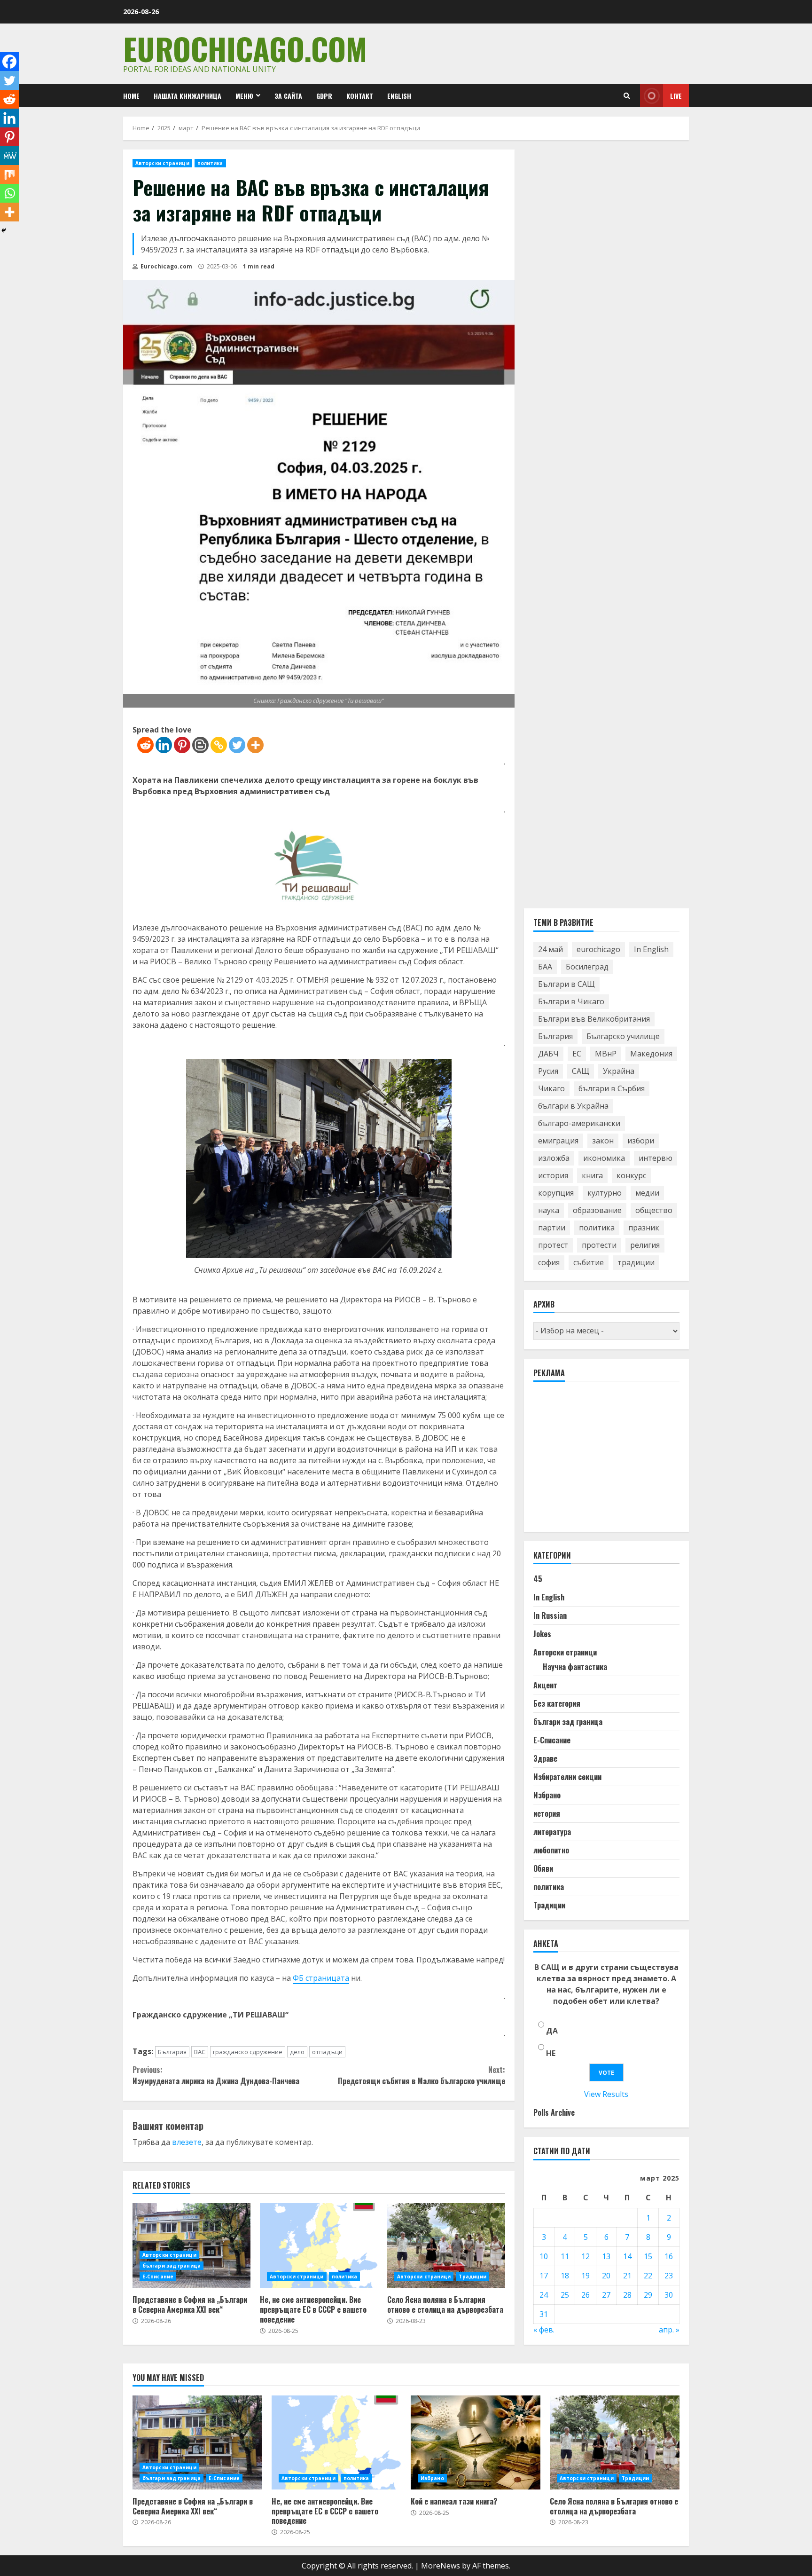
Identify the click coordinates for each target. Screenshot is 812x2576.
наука (549, 1210)
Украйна (619, 1071)
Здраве (545, 1758)
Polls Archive (554, 2112)
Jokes (542, 1634)
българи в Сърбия (612, 1088)
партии (552, 1228)
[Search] (627, 96)
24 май (550, 949)
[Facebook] (9, 62)
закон (603, 1141)
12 (586, 2256)
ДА (552, 2031)
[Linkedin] (164, 745)
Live (676, 96)
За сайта (288, 96)
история (553, 1175)
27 (606, 2295)
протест (553, 1245)
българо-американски (579, 1123)
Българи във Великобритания (594, 1019)
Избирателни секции (567, 1777)
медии (647, 1193)
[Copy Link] (219, 745)
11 (565, 2256)
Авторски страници (162, 163)
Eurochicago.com (245, 48)
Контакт (360, 96)
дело (297, 2052)
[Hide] (4, 230)
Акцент (545, 1685)
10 (544, 2256)
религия (645, 1245)
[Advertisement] (604, 1461)
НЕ (551, 2053)
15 (648, 2256)
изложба (554, 1158)
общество (654, 1210)
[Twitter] (237, 745)
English (399, 96)
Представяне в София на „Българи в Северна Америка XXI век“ (191, 2245)
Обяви (543, 1868)
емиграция (558, 1141)
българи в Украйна (573, 1106)
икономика (604, 1158)
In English (651, 949)
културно (605, 1193)
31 (544, 2314)
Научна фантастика (575, 1667)
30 (669, 2295)
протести (599, 1245)
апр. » (669, 2330)
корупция (556, 1193)
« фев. (544, 2330)
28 (627, 2295)
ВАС (200, 2052)
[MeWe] (9, 156)
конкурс (631, 1175)
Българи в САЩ (566, 984)
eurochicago (598, 949)
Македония (651, 1054)
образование (597, 1210)
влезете (187, 2142)
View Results (606, 2094)
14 (627, 2256)
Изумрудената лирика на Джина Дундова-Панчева (216, 2075)
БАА (545, 967)
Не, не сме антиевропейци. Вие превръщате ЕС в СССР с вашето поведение (319, 2245)
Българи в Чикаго (571, 1001)
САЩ (581, 1071)
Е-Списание (158, 2277)
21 (627, 2276)
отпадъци (327, 2052)
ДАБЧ (548, 1054)
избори (641, 1141)
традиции (636, 1262)
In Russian (550, 1615)
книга (592, 1175)
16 (669, 2256)
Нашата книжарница (187, 96)
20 (606, 2276)
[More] (255, 745)
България (172, 2052)
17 (544, 2276)
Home (131, 96)
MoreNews (441, 2566)
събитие (589, 1262)
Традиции (472, 2277)
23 (669, 2276)
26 (586, 2295)
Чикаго (551, 1088)
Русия (548, 1071)
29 (648, 2295)
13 (606, 2256)
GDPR (324, 96)
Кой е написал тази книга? (476, 2442)
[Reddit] (145, 745)
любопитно (551, 1850)
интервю (656, 1158)
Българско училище (623, 1036)
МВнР (606, 1054)
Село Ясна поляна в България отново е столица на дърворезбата (446, 2245)
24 (544, 2295)
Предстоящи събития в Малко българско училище (421, 2075)
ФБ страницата (321, 1978)
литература (552, 1832)
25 (565, 2295)
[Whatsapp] (9, 193)
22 (648, 2276)
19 (586, 2276)
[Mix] (9, 174)
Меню (244, 96)
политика (210, 163)
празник (644, 1228)
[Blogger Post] (200, 745)
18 (565, 2276)
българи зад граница (172, 2266)
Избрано (547, 1795)
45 (538, 1579)
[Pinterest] (182, 745)
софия (549, 1262)
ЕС (577, 1054)
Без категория (557, 1703)
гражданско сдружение (248, 2052)
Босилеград (587, 967)
